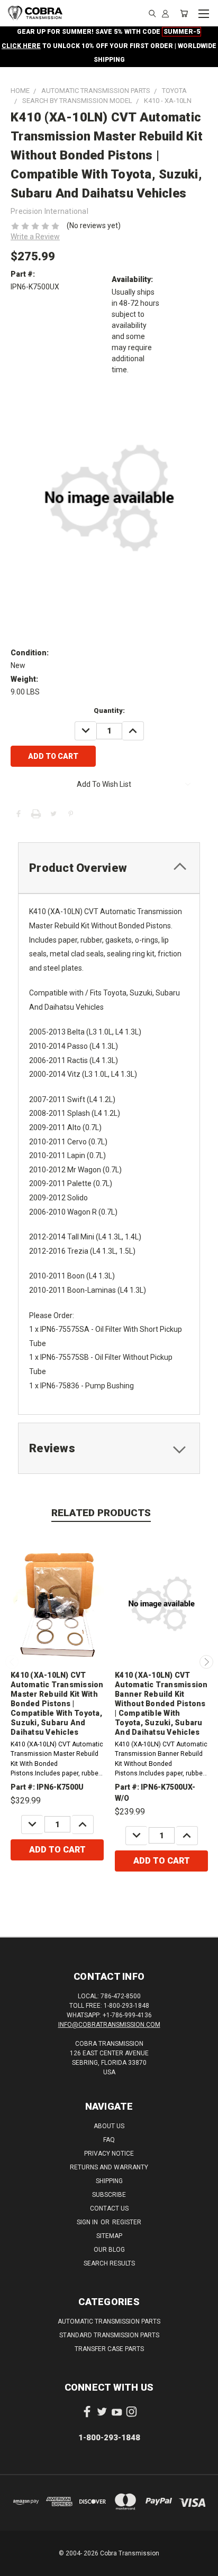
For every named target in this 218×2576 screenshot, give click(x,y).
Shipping (109, 2181)
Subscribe (109, 2195)
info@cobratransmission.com (109, 2025)
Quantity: (109, 711)
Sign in (88, 2222)
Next (206, 1662)
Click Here (21, 46)
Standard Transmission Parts (109, 2335)
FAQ (109, 2140)
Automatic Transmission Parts (109, 2321)
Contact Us (109, 2208)
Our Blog (109, 2250)
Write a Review (35, 237)
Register (127, 2222)
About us (109, 2126)
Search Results (109, 2263)
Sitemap (109, 2236)
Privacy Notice (109, 2154)
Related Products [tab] (101, 1513)
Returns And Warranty (109, 2167)
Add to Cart (57, 1850)
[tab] (109, 868)
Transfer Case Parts (109, 2349)
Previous (12, 1662)
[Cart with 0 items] (184, 13)
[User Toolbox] (165, 13)
